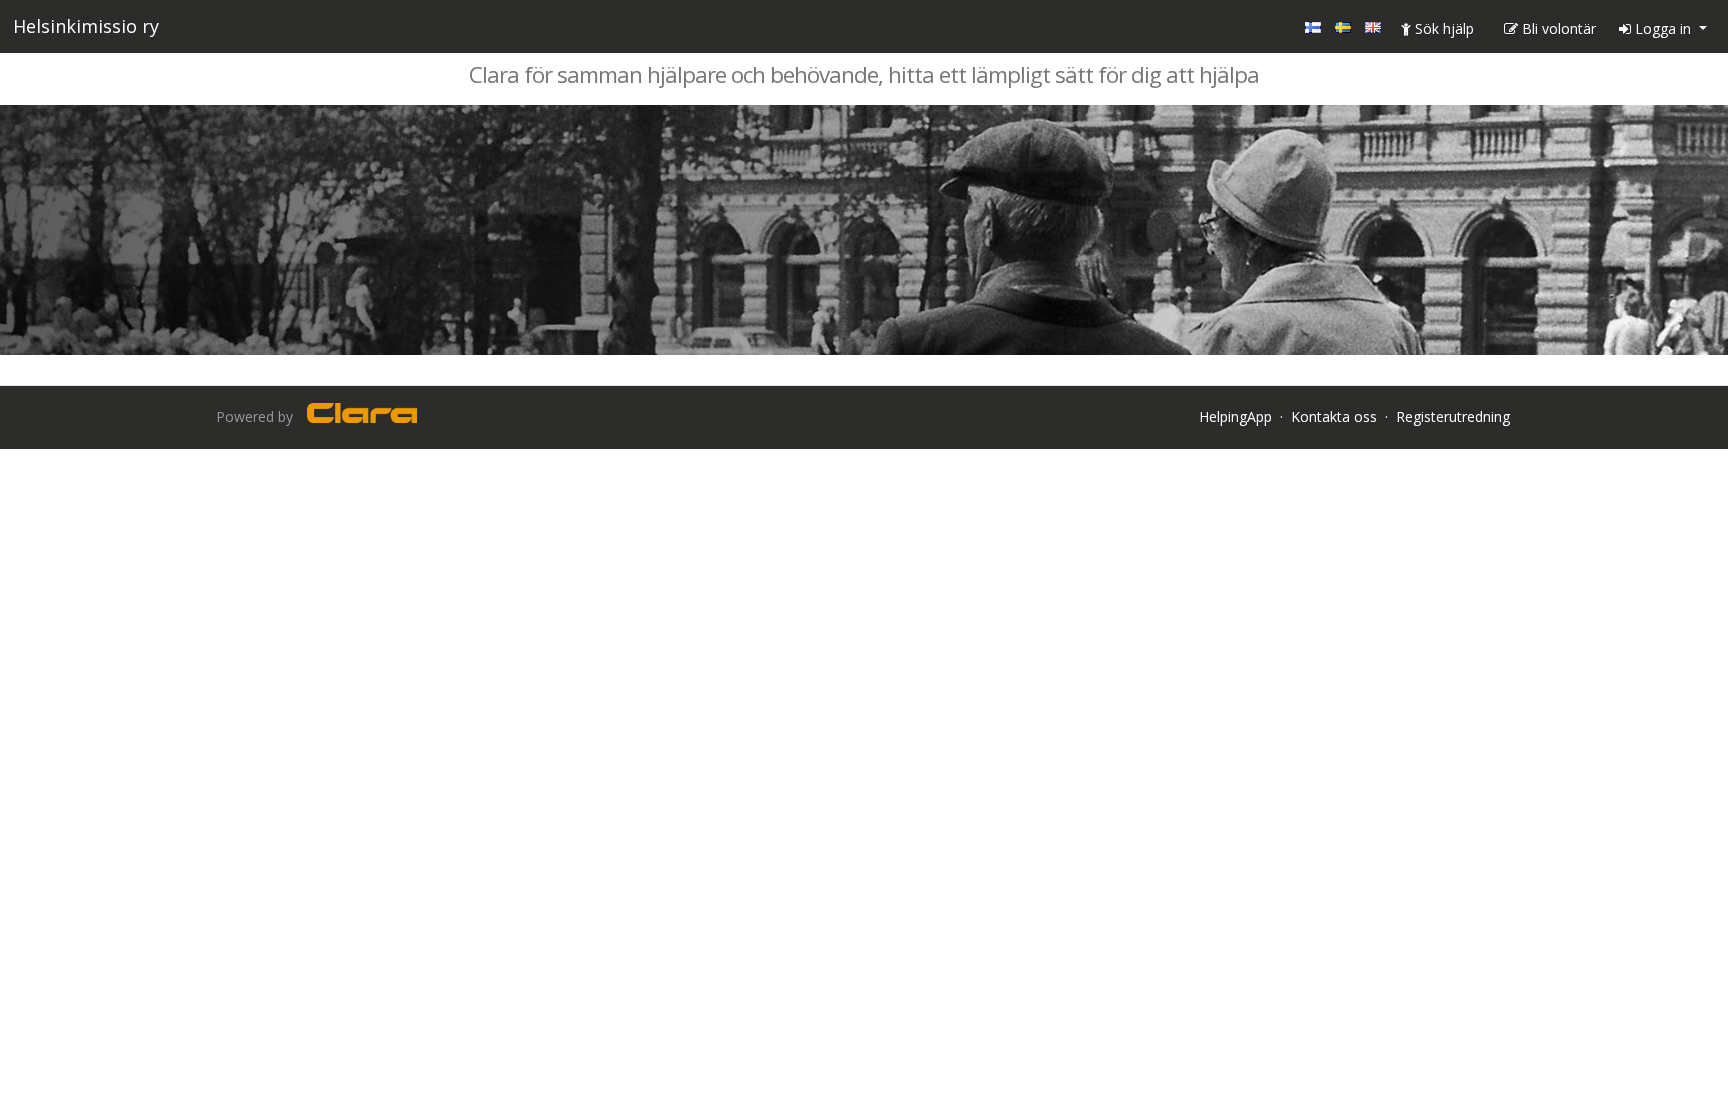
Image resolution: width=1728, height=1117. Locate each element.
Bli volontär (1557, 28)
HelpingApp (1235, 416)
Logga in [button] (1663, 28)
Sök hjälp (1442, 28)
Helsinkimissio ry (86, 26)
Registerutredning (1453, 416)
